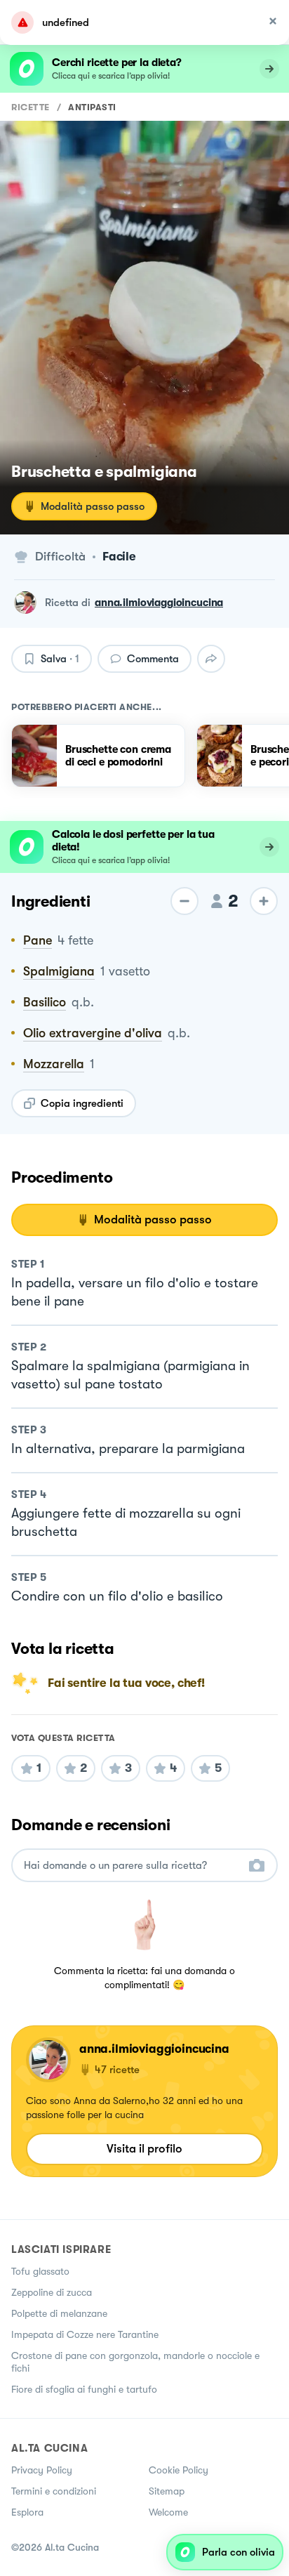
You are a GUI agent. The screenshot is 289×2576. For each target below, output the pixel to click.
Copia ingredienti (82, 1103)
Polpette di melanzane (59, 2313)
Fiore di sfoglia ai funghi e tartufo (84, 2389)
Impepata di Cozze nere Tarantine (85, 2334)
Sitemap (167, 2491)
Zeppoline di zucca (52, 2292)
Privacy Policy (42, 2470)
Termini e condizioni (54, 2491)
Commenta (153, 659)
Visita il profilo (144, 2149)
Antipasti (92, 107)
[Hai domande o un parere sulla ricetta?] (132, 1866)
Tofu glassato (40, 2271)
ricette (31, 107)
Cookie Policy (179, 2470)
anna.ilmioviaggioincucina (159, 603)
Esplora (27, 2512)
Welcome (168, 2512)
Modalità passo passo (93, 506)
